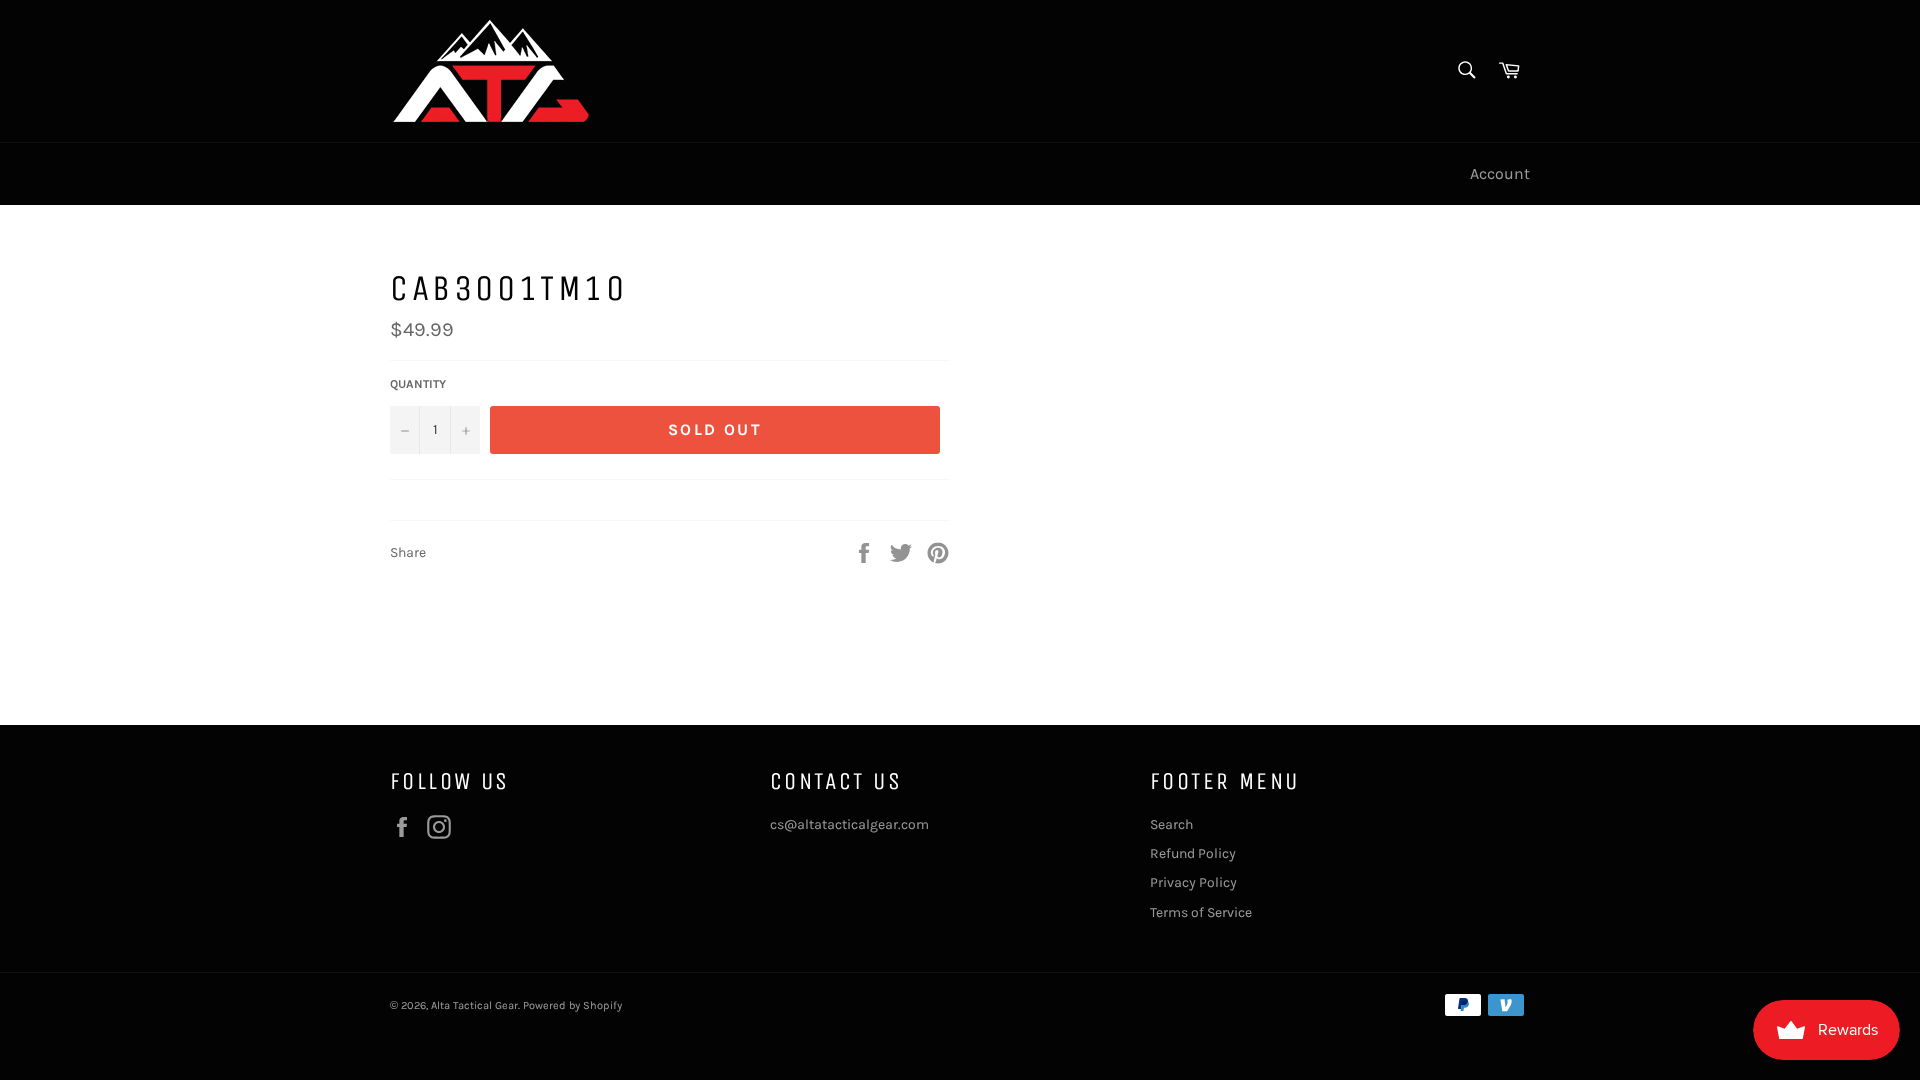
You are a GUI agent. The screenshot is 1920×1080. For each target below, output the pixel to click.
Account (1500, 173)
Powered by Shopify (572, 1005)
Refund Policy (1193, 853)
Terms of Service (1201, 912)
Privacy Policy (1193, 882)
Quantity (418, 384)
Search (1171, 824)
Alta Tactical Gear (474, 1005)
